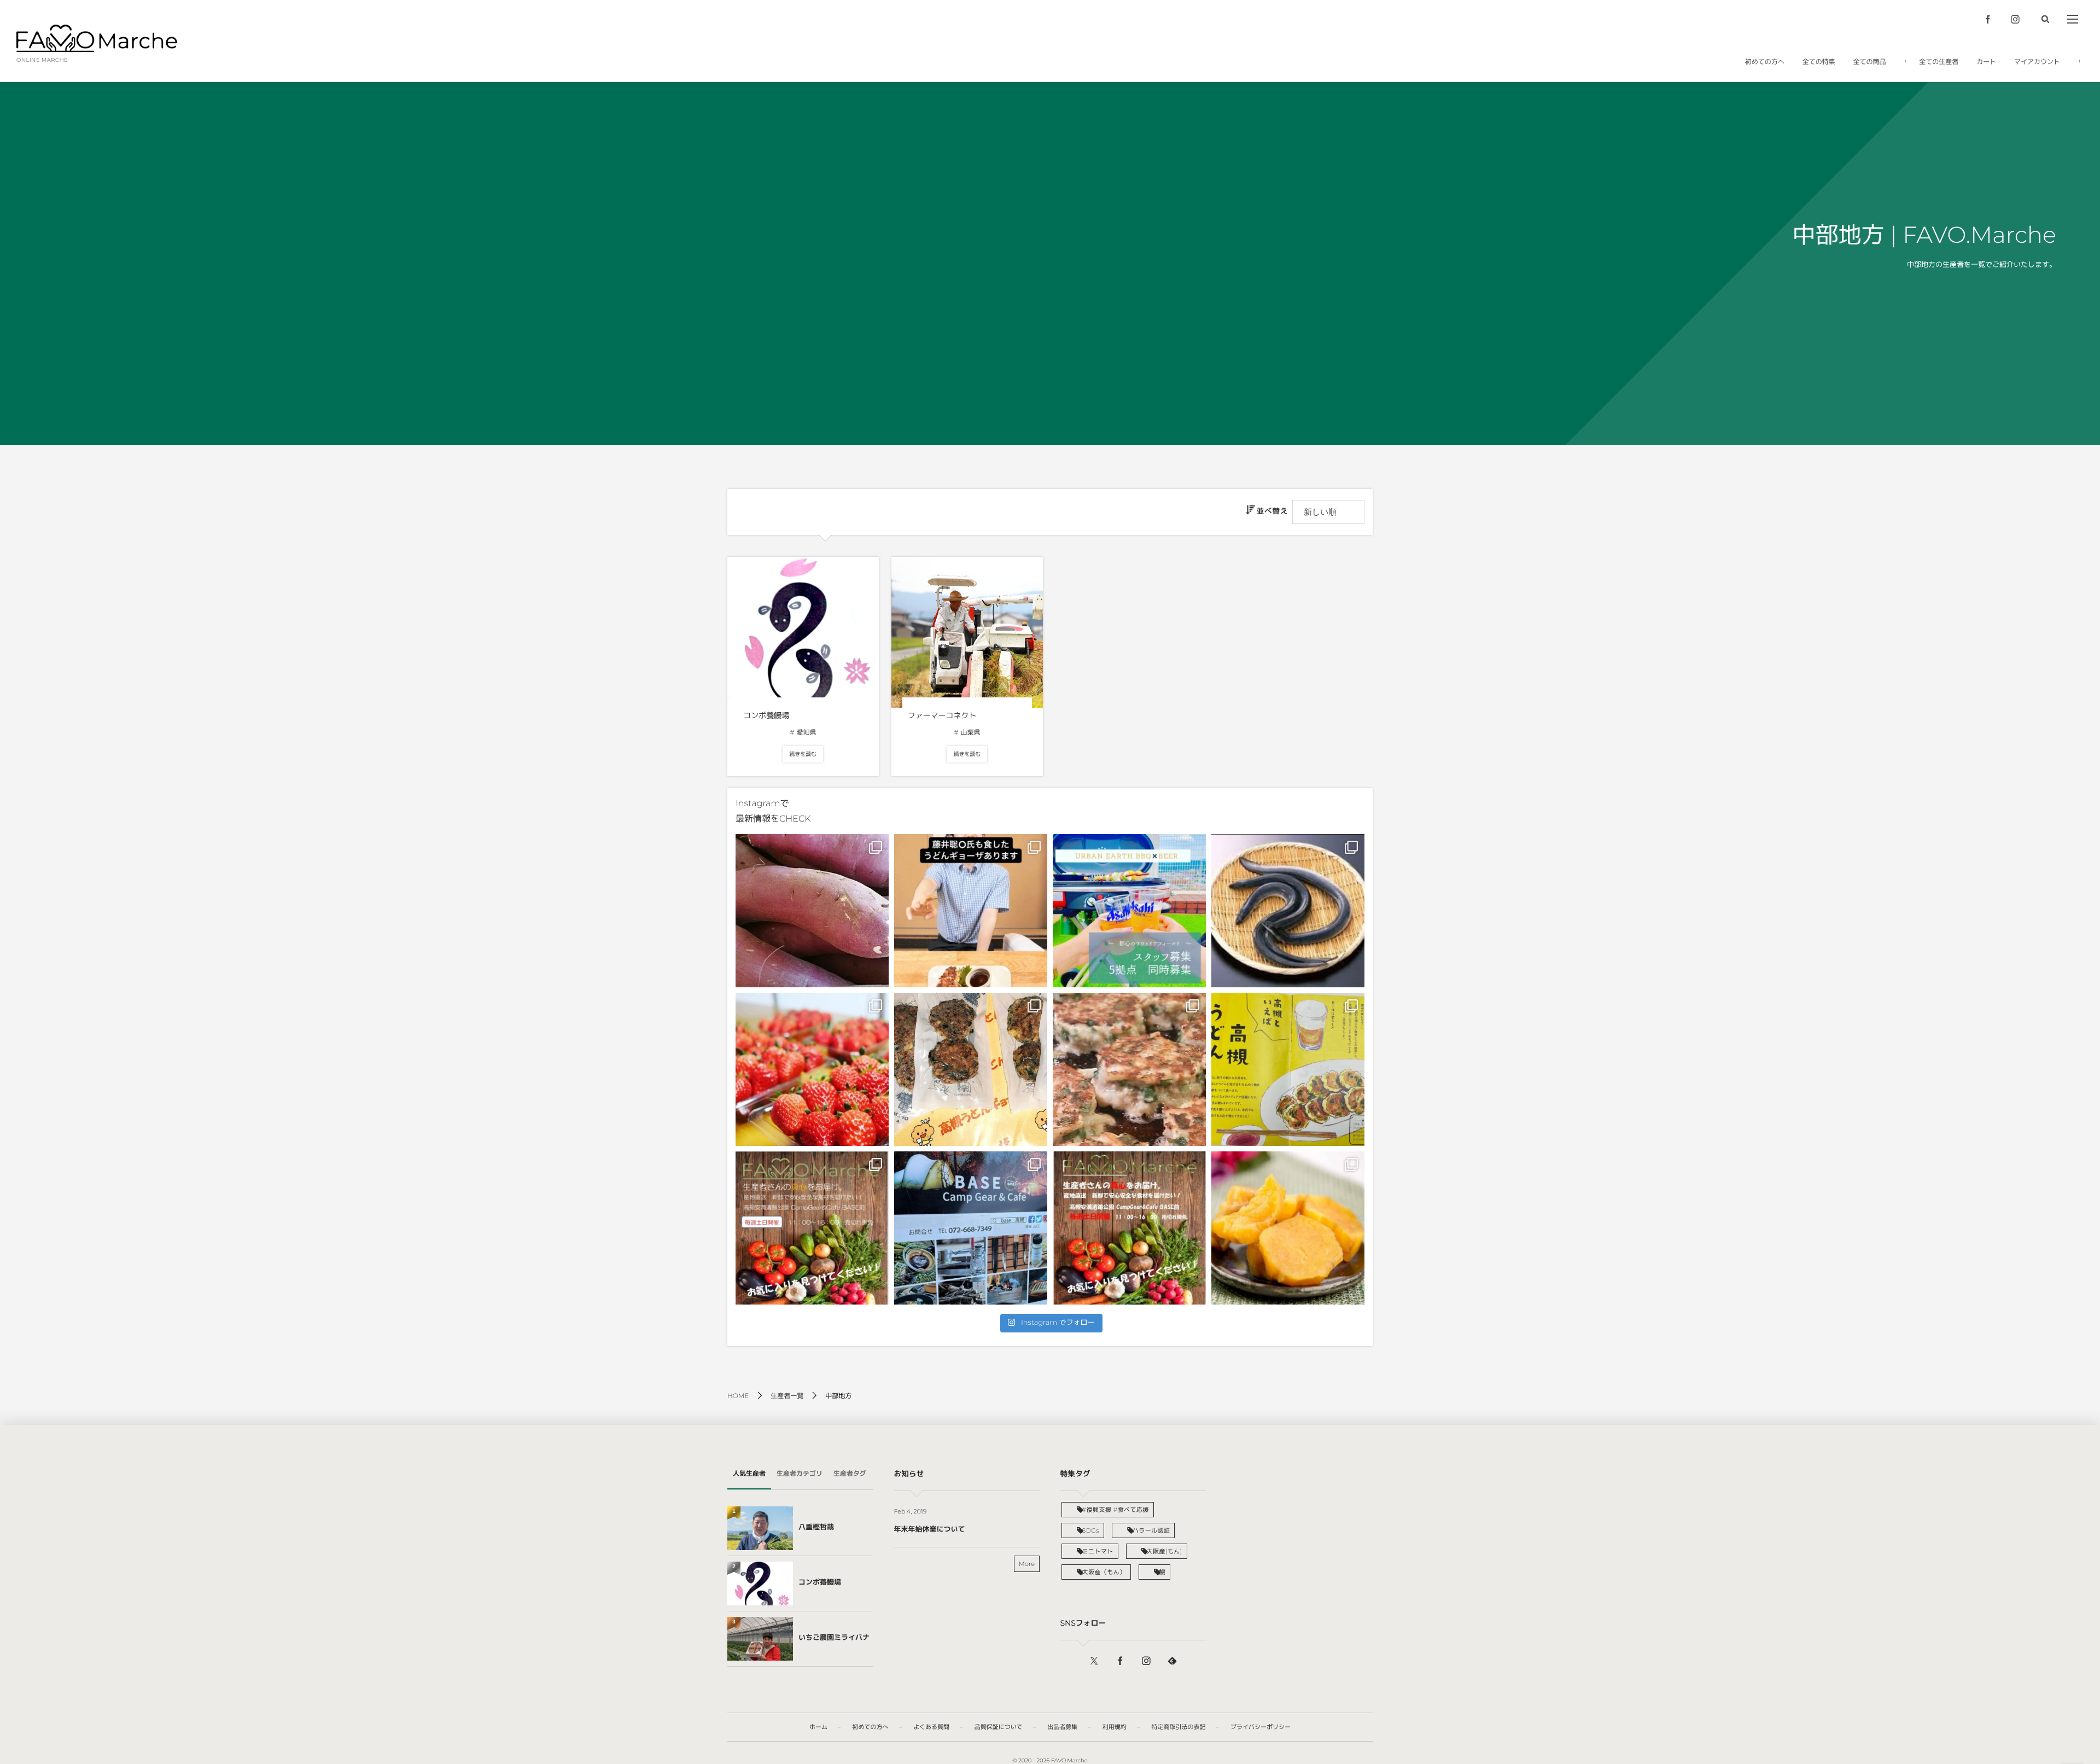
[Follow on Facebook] (1120, 1661)
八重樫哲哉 (816, 1527)
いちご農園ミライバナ (834, 1638)
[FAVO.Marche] (97, 38)
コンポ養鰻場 (766, 715)
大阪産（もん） (1104, 1572)
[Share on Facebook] (1988, 19)
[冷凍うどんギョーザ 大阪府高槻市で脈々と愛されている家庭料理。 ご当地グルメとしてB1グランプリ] (1129, 1069)
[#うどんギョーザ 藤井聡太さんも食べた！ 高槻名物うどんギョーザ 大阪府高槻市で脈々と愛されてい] (971, 911)
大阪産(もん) (1165, 1551)
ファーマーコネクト (942, 715)
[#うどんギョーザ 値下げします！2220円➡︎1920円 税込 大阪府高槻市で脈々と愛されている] (971, 1069)
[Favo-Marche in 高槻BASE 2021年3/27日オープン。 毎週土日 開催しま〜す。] (971, 1228)
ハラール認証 (1151, 1530)
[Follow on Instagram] (1146, 1661)
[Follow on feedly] (1172, 1661)
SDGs (1091, 1530)
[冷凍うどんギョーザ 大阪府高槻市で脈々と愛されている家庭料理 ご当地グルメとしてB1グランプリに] (1288, 1069)
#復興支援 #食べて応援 (1116, 1510)
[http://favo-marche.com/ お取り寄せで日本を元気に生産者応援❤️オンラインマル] (1288, 1228)
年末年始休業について (929, 1529)
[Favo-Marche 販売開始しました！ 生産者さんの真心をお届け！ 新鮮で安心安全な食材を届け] (812, 911)
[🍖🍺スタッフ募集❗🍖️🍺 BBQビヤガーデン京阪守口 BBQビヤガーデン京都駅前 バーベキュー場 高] (1129, 911)
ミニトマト (1098, 1551)
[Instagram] (2015, 19)
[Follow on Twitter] (1094, 1661)
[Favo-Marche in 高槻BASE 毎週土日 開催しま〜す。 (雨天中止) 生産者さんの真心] (812, 1228)
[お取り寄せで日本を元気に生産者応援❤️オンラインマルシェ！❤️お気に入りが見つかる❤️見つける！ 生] (1288, 911)
